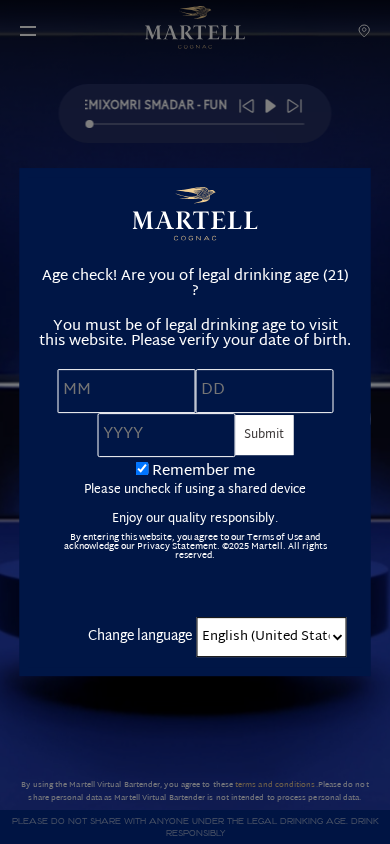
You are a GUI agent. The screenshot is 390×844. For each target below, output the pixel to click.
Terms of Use (275, 538)
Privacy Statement (177, 547)
